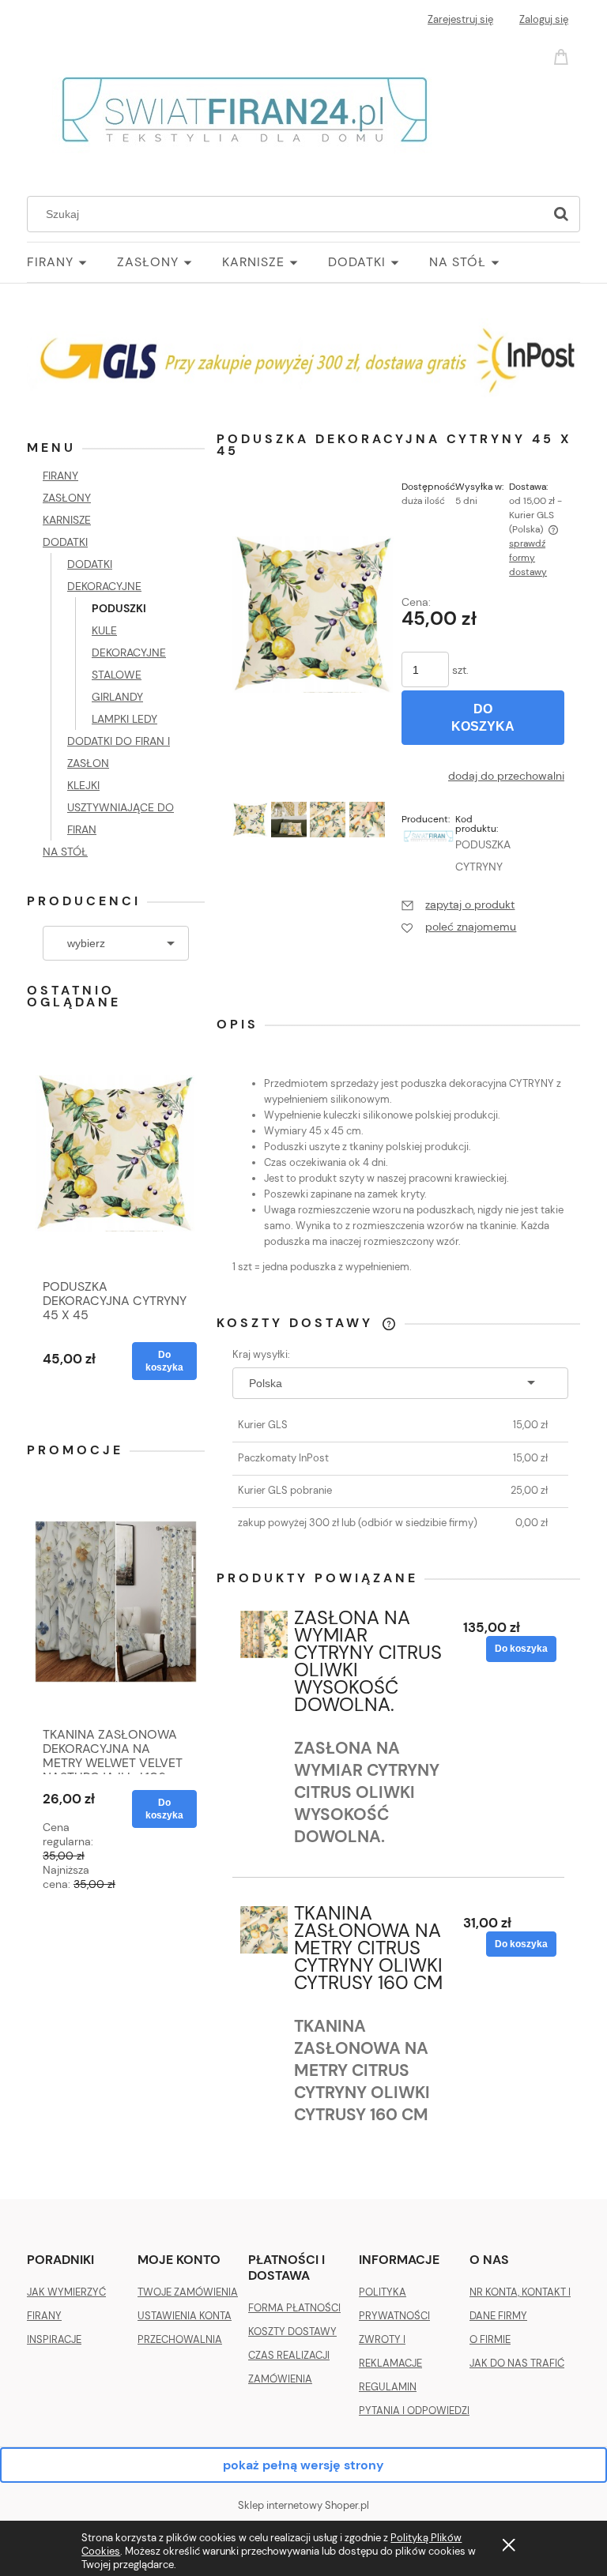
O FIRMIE (490, 2339)
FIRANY (60, 476)
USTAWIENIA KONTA (185, 2316)
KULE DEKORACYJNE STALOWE (129, 652)
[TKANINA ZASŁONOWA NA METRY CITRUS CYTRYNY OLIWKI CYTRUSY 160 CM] (264, 1930)
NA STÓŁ (65, 852)
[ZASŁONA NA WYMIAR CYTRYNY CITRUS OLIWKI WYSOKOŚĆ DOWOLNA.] (264, 1634)
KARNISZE (67, 520)
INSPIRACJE (54, 2339)
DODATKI (65, 542)
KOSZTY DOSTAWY (292, 2332)
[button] (458, 904)
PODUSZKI (119, 608)
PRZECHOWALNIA (180, 2339)
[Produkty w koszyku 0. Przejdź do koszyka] (564, 56)
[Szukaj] (561, 214)
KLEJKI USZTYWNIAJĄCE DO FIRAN (121, 807)
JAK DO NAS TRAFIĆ (517, 2363)
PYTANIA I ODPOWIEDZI (414, 2411)
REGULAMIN (388, 2387)
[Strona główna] (245, 107)
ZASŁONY (67, 498)
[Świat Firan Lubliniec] (428, 835)
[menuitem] (72, 262)
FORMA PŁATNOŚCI (294, 2308)
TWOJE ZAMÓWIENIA (188, 2292)
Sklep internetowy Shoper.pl (303, 2505)
